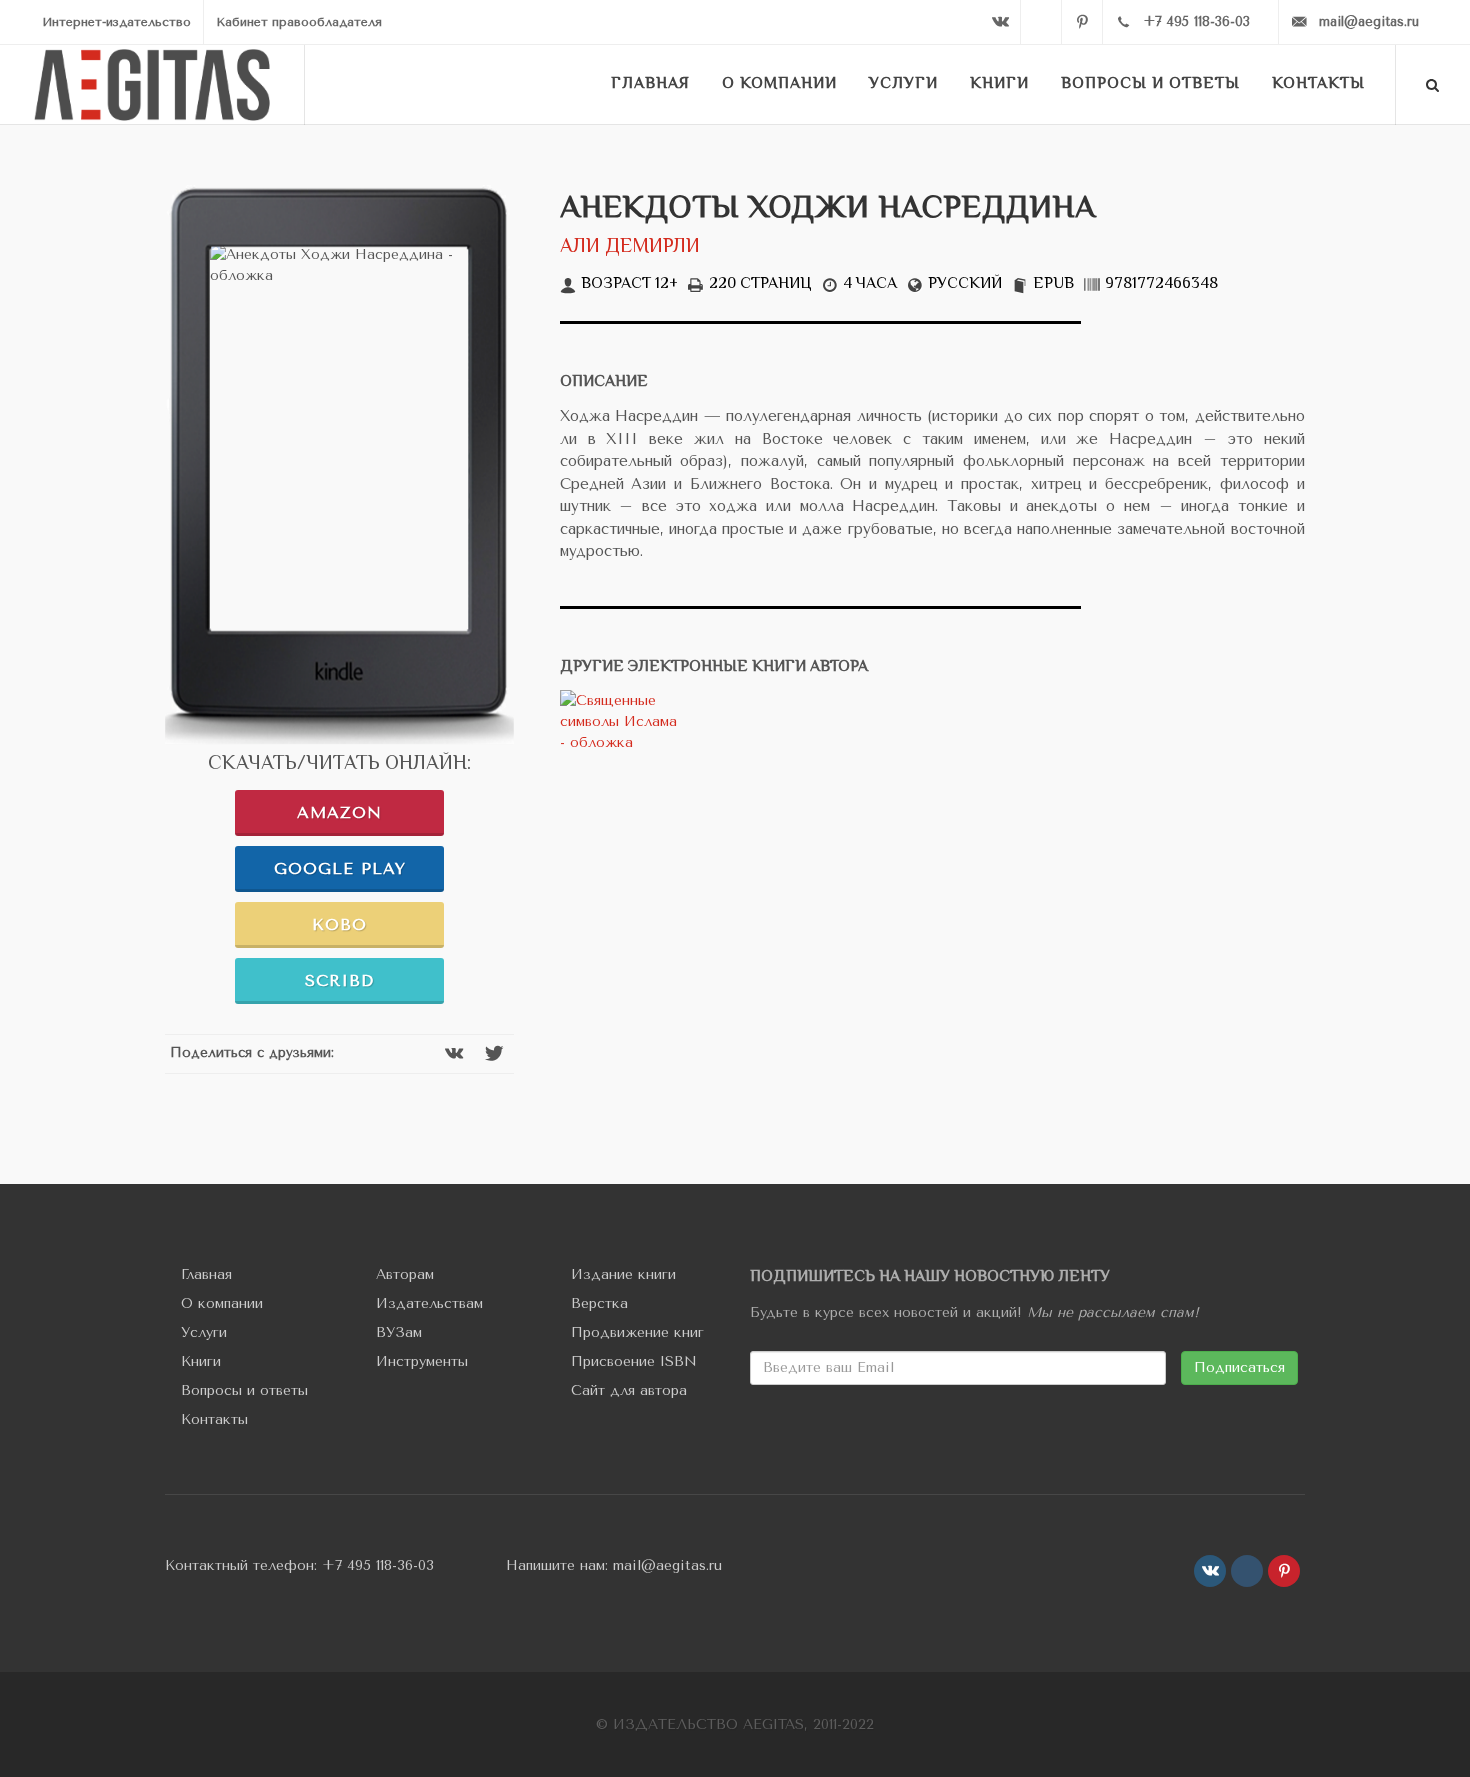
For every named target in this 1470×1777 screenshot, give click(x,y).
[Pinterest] (1082, 22)
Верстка (599, 1303)
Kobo (339, 924)
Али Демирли (630, 247)
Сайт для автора (629, 1390)
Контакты (214, 1419)
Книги (201, 1361)
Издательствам (429, 1303)
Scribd (339, 980)
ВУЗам (399, 1332)
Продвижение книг (637, 1332)
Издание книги (623, 1274)
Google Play (340, 868)
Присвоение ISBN (634, 1361)
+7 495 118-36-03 (378, 1565)
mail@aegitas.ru (667, 1565)
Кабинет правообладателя (299, 22)
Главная (206, 1274)
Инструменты (422, 1361)
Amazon (339, 812)
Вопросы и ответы (244, 1390)
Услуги (204, 1332)
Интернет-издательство (116, 22)
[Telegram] (1041, 22)
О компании (222, 1303)
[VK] (1000, 22)
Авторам (405, 1274)
